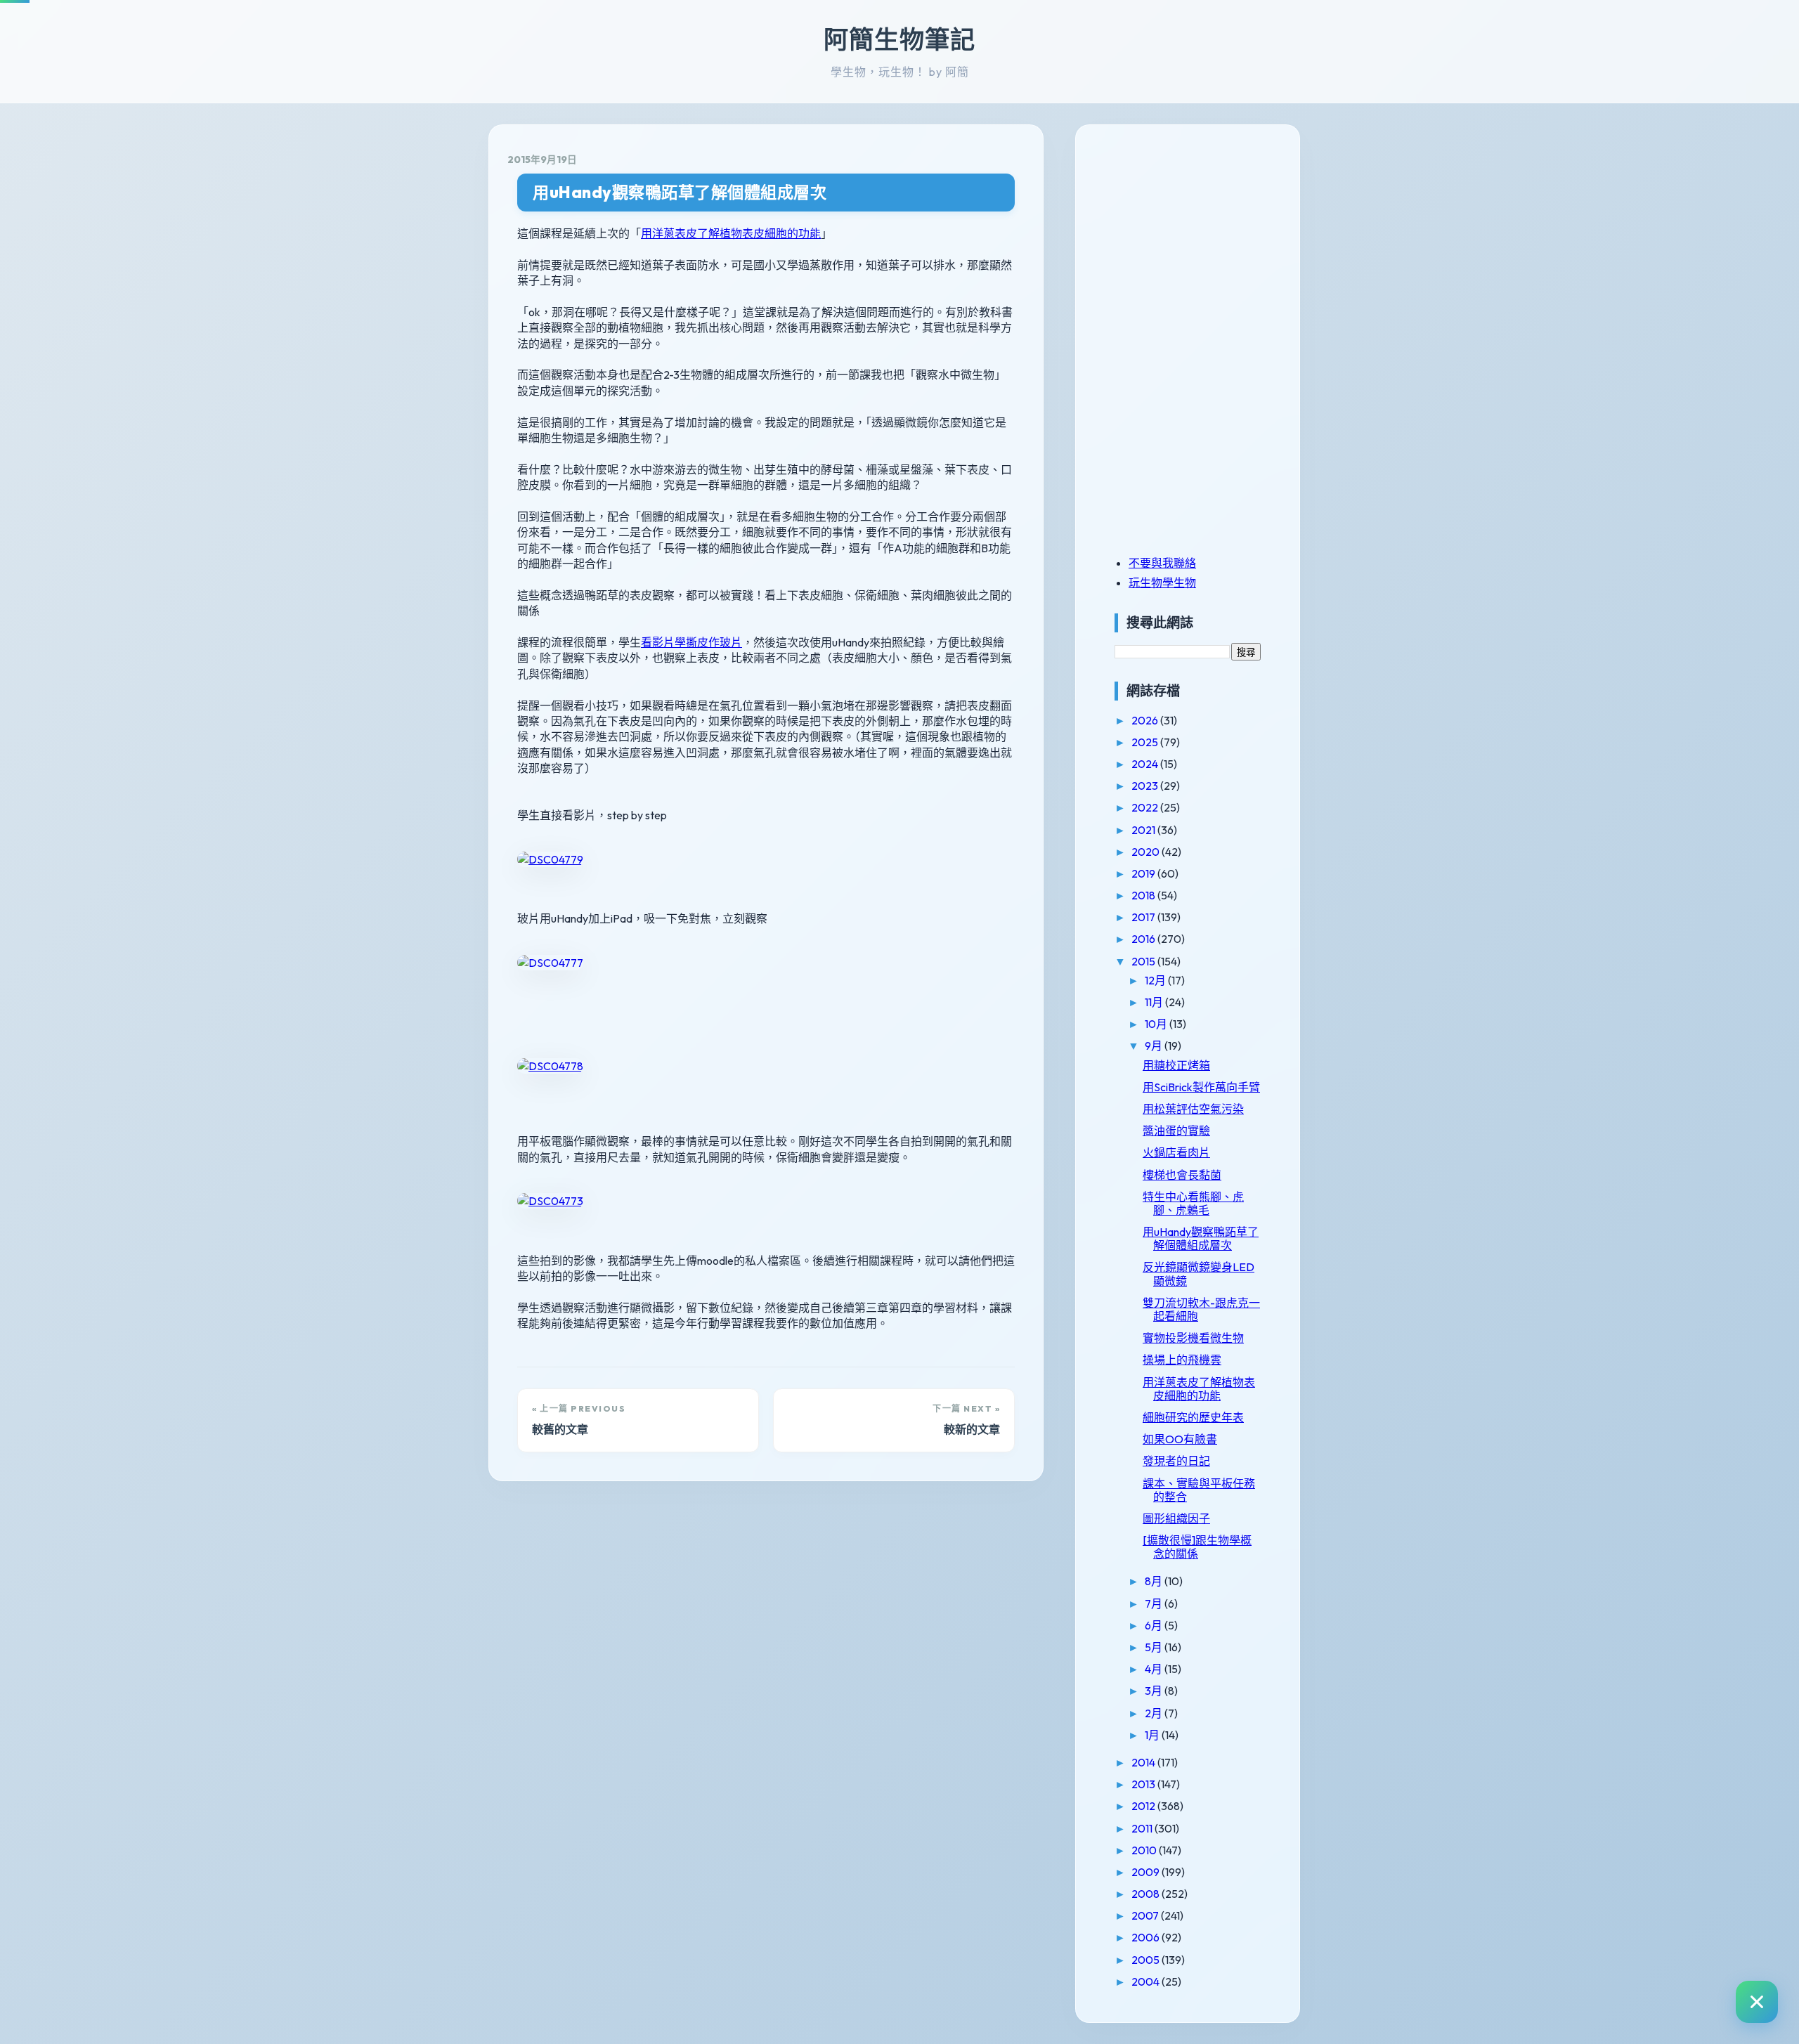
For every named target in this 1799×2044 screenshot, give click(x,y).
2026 (1146, 720)
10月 (1157, 1024)
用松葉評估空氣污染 (1193, 1109)
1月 (1153, 1735)
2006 (1147, 1937)
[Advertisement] (1202, 241)
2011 (1143, 1828)
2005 (1147, 1960)
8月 (1155, 1581)
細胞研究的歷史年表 (1193, 1417)
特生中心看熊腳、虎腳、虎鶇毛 (1193, 1203)
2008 (1147, 1894)
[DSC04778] (550, 1066)
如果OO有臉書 (1180, 1439)
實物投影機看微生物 (1193, 1338)
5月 (1155, 1647)
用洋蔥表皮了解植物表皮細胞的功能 (731, 233)
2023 (1146, 786)
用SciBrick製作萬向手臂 (1201, 1087)
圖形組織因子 (1176, 1518)
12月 (1156, 980)
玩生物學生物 (1162, 582)
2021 (1144, 830)
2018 (1144, 895)
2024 (1146, 764)
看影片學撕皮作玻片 (691, 642)
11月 (1155, 1002)
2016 (1144, 939)
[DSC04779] (550, 859)
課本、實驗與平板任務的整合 (1199, 1490)
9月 (1155, 1046)
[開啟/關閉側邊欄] (1757, 2002)
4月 (1155, 1669)
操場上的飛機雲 (1182, 1360)
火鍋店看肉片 (1176, 1152)
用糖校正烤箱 (1176, 1065)
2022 (1146, 807)
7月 (1155, 1603)
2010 (1145, 1850)
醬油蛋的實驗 (1176, 1131)
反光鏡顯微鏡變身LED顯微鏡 (1199, 1274)
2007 (1146, 1915)
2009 (1147, 1872)
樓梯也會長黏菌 (1182, 1175)
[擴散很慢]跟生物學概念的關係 (1197, 1547)
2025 (1146, 742)
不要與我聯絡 (1162, 563)
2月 (1155, 1713)
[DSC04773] (550, 1201)
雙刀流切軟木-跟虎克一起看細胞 (1201, 1309)
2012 (1144, 1806)
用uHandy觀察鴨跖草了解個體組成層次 (680, 192)
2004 (1147, 1981)
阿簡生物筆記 (899, 39)
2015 (1144, 961)
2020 (1147, 852)
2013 (1144, 1784)
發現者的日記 (1176, 1461)
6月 (1155, 1625)
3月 (1155, 1691)
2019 (1144, 873)
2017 (1144, 917)
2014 (1144, 1762)
